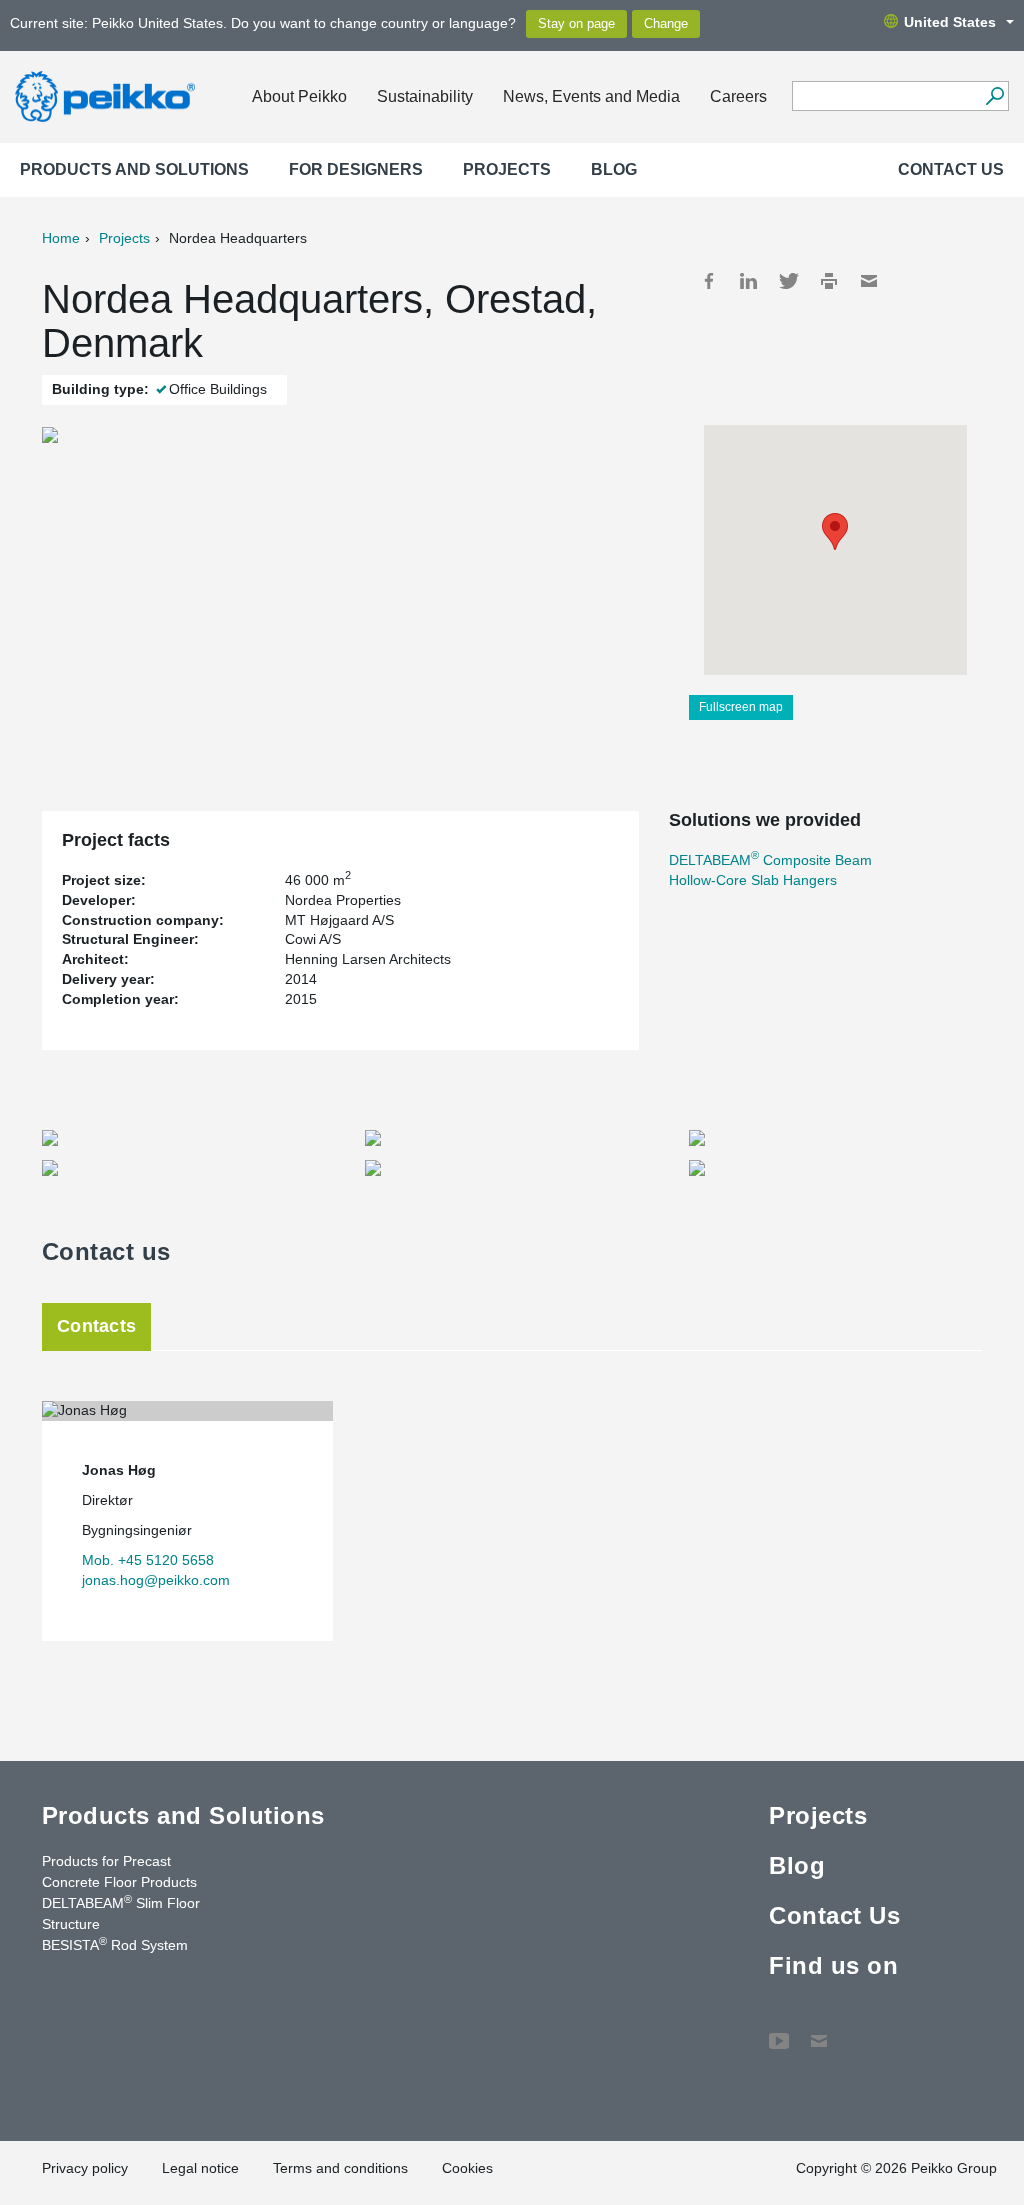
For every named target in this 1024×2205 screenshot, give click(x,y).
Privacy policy (85, 2168)
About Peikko (299, 96)
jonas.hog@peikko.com (156, 1580)
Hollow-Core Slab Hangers (753, 880)
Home (61, 238)
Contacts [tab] (96, 1326)
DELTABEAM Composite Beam (770, 860)
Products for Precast (106, 1861)
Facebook (709, 281)
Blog (614, 169)
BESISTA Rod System (115, 1944)
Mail (869, 281)
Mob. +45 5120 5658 (148, 1560)
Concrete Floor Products (119, 1882)
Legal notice (200, 2168)
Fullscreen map (741, 707)
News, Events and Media (591, 96)
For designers (356, 169)
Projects (507, 169)
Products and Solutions (134, 169)
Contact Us (951, 169)
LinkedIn (749, 281)
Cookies (467, 2168)
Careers (738, 96)
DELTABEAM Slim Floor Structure (121, 1912)
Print (829, 281)
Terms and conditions (340, 2168)
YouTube (779, 2031)
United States (950, 22)
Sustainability (425, 96)
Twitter (789, 281)
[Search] (994, 96)
